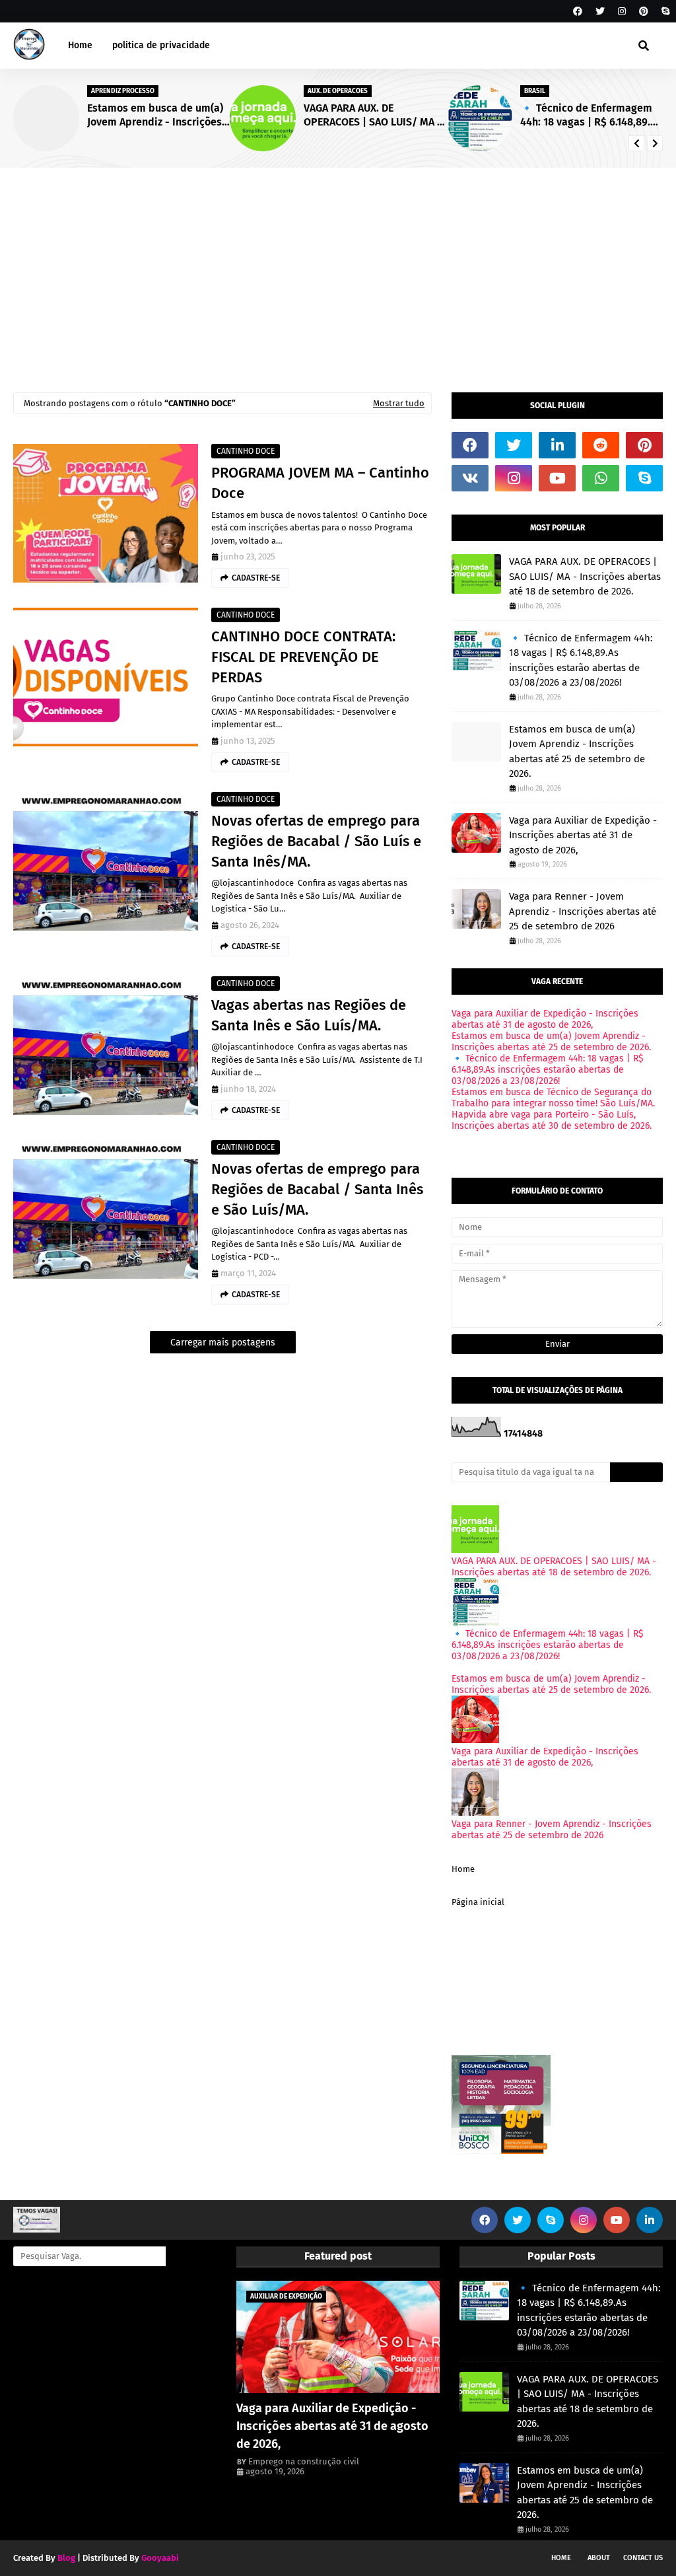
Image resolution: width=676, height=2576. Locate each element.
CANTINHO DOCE (246, 451)
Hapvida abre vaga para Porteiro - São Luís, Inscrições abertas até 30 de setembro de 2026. (552, 1120)
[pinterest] (644, 12)
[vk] (470, 478)
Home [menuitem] (80, 45)
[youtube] (557, 478)
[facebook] (578, 12)
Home (463, 1869)
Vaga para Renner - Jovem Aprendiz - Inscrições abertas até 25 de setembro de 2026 (583, 911)
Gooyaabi (160, 2558)
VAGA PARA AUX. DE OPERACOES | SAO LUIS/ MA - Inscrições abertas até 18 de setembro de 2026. (373, 116)
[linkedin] (557, 445)
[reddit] (601, 445)
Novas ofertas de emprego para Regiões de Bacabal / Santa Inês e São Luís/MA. (317, 1189)
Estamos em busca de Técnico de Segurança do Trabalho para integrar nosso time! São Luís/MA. (553, 1098)
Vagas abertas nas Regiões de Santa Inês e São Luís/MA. (309, 1015)
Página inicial (478, 1902)
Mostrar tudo (399, 403)
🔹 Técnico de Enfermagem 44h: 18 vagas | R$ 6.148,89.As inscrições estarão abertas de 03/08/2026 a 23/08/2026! (591, 116)
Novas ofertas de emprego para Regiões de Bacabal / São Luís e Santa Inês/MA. (316, 841)
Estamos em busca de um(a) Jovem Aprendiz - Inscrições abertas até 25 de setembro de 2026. (155, 116)
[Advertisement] (338, 267)
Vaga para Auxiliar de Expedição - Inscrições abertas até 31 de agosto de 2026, (583, 835)
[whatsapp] (601, 478)
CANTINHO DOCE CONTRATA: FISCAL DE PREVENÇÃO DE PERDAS (303, 657)
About (599, 2558)
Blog (66, 2558)
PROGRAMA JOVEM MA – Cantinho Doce (320, 483)
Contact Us (643, 2558)
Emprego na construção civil (304, 2461)
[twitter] (600, 12)
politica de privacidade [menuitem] (161, 45)
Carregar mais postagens (223, 1342)
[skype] (664, 12)
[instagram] (622, 12)
